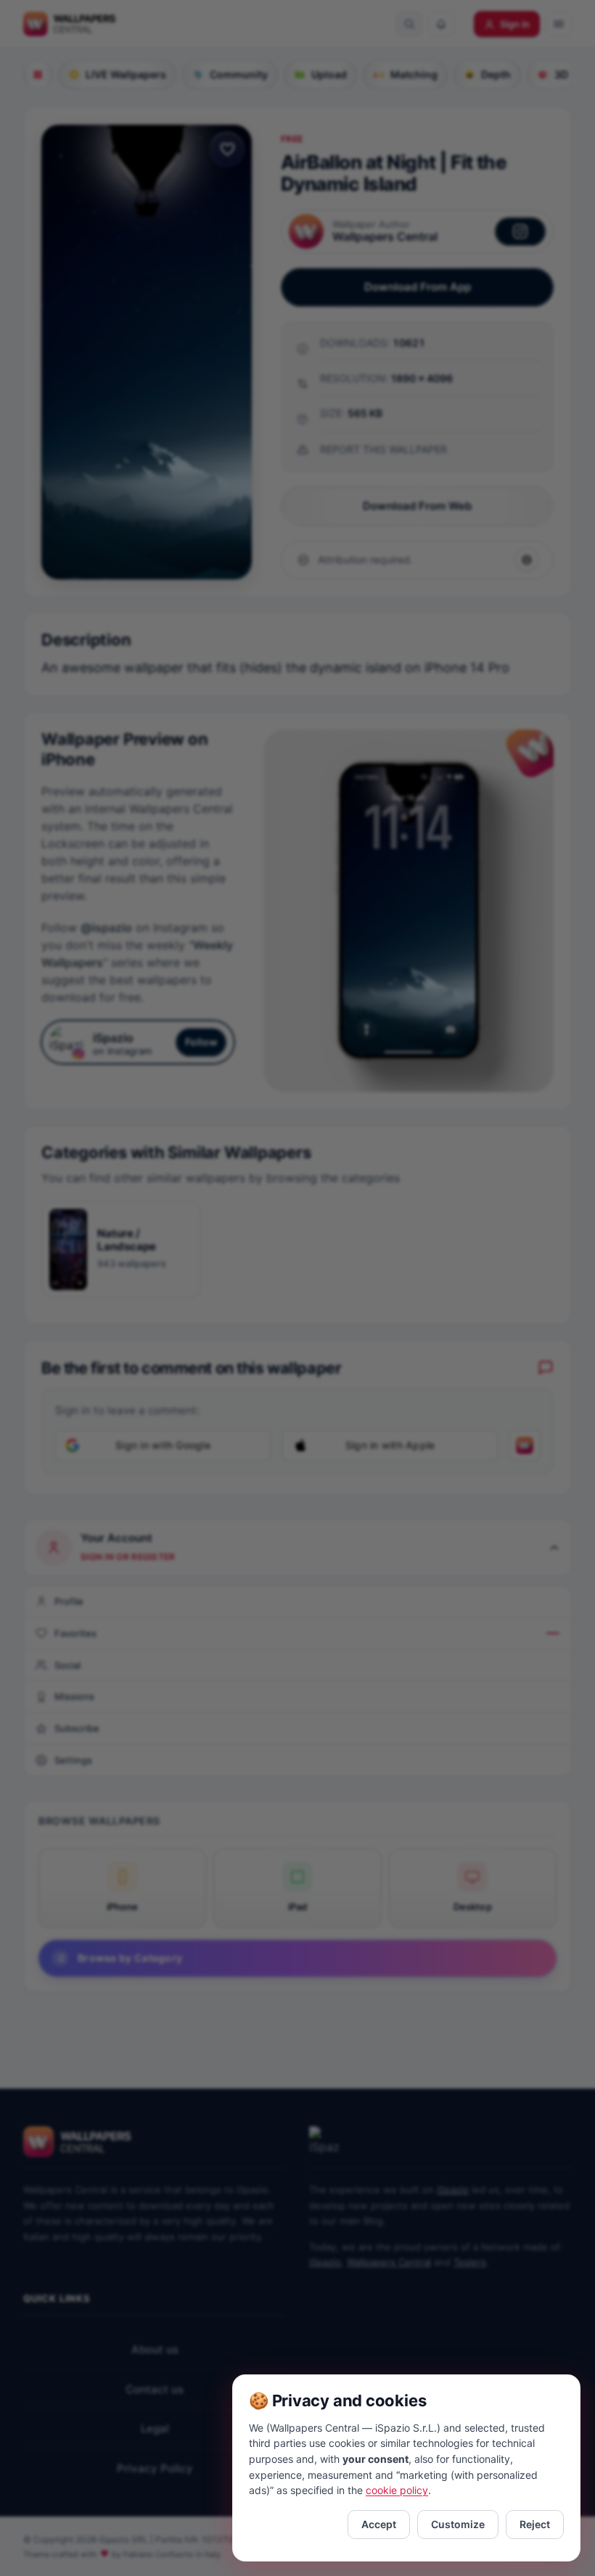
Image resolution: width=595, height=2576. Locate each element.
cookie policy (397, 2490)
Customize (458, 2524)
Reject (535, 2524)
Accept (379, 2524)
